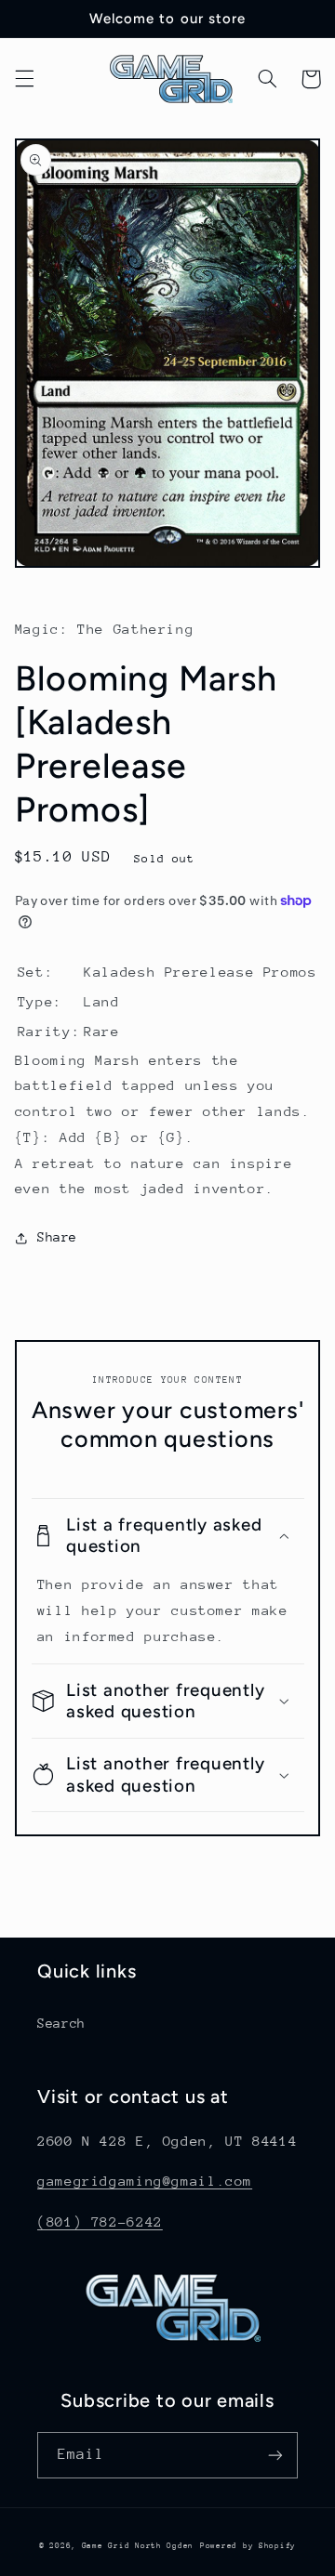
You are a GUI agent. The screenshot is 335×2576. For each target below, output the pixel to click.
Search (61, 2023)
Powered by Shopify (248, 2545)
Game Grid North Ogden (138, 2545)
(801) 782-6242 (100, 2221)
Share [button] (57, 1237)
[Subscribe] (275, 2455)
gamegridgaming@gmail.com (145, 2181)
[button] (24, 79)
